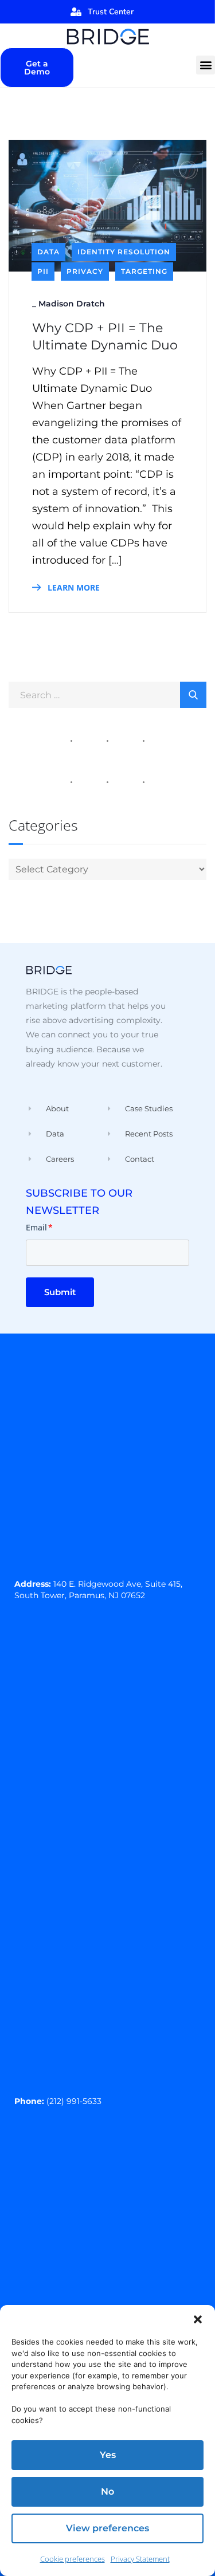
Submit (60, 1292)
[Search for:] (107, 694)
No (107, 2492)
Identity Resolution (124, 252)
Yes (108, 2455)
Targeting (144, 271)
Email (39, 1227)
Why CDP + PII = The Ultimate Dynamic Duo (105, 337)
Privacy (85, 271)
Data (48, 252)
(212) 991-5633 (74, 2101)
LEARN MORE (73, 587)
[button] (198, 2319)
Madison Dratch (72, 304)
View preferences (107, 2528)
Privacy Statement (140, 2559)
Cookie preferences (73, 2559)
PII (43, 271)
